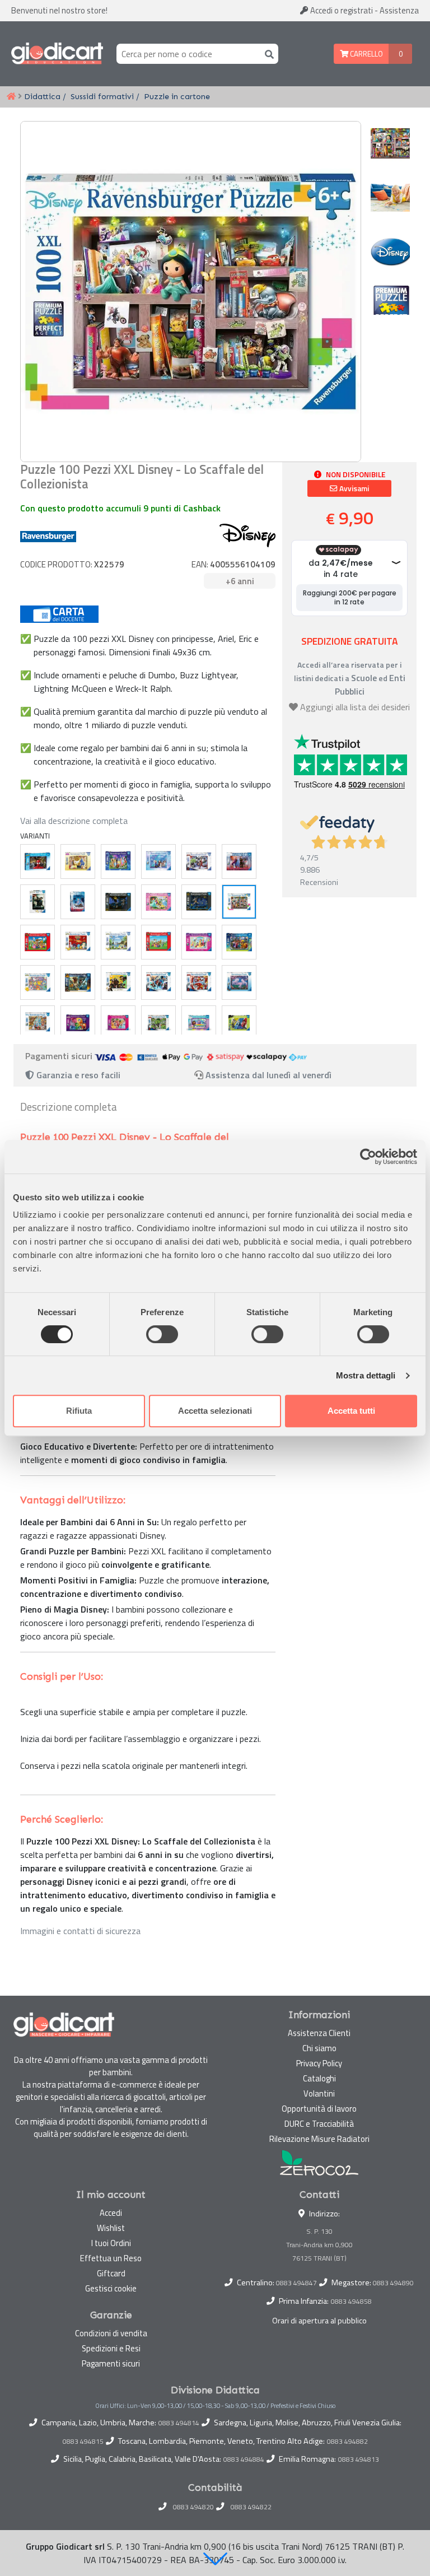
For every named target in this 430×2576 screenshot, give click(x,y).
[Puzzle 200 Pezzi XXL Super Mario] (158, 942)
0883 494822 (251, 2507)
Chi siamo (319, 2048)
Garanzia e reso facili (77, 1075)
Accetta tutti (351, 1411)
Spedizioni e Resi (111, 2348)
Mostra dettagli (366, 1375)
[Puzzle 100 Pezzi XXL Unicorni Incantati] (239, 982)
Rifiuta (79, 1411)
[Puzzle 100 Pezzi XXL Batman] (118, 902)
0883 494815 (83, 2442)
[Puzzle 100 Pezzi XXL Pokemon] (78, 942)
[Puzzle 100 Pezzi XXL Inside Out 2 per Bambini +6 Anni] (78, 1023)
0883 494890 (393, 2283)
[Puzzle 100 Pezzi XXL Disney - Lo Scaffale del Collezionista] (239, 902)
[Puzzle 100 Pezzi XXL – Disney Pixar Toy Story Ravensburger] (38, 1023)
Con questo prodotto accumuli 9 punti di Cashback (120, 508)
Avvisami (353, 488)
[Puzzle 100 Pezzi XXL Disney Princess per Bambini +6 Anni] (118, 1023)
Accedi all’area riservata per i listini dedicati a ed (350, 678)
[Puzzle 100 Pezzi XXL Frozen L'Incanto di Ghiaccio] (158, 861)
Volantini (319, 2093)
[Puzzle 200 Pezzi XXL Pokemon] (118, 942)
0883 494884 (244, 2459)
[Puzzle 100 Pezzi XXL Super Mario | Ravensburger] (38, 942)
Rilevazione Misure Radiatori (319, 2139)
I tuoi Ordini (111, 2243)
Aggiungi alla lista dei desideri (355, 707)
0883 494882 (347, 2442)
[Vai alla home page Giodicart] (57, 54)
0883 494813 (359, 2459)
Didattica (42, 96)
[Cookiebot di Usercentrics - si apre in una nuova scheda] (368, 1157)
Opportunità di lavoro (319, 2109)
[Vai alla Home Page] (11, 97)
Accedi (341, 10)
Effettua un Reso (111, 2258)
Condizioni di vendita (111, 2333)
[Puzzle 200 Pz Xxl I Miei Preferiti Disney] (118, 861)
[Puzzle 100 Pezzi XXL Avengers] (199, 861)
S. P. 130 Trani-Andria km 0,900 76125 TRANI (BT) (319, 2245)
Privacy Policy (319, 2063)
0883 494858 (351, 2301)
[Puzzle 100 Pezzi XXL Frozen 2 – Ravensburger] (239, 861)
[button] (215, 2559)
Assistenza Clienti (319, 2033)
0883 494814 (179, 2423)
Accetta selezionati (215, 1411)
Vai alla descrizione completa (74, 821)
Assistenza (399, 10)
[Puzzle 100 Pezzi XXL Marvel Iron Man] (199, 982)
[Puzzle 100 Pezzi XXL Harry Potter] (118, 982)
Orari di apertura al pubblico (319, 2321)
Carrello (366, 54)
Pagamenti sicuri (111, 2363)
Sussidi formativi (102, 96)
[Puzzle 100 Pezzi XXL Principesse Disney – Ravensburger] (158, 902)
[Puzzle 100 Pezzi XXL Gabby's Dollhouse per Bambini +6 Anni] (199, 1023)
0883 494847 (296, 2283)
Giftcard (111, 2273)
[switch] (162, 1334)
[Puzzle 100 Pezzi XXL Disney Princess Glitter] (199, 942)
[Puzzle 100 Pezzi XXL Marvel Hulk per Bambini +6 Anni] (158, 1023)
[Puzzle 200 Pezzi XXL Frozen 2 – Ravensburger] (78, 902)
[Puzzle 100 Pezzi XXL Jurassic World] (78, 982)
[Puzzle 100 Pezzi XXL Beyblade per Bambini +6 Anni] (239, 1023)
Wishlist (111, 2228)
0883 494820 (193, 2507)
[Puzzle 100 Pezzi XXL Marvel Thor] (158, 982)
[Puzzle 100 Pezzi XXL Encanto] (239, 942)
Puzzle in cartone (177, 96)
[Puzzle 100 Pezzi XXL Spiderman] (38, 861)
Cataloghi (319, 2078)
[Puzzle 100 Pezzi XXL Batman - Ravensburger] (199, 902)
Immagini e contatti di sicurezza (80, 1931)
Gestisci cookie (111, 2288)
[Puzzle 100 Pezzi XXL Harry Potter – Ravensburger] (38, 902)
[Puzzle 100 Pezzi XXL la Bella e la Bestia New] (78, 861)
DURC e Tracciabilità (319, 2124)
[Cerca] (267, 53)
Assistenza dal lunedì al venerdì (268, 1075)
